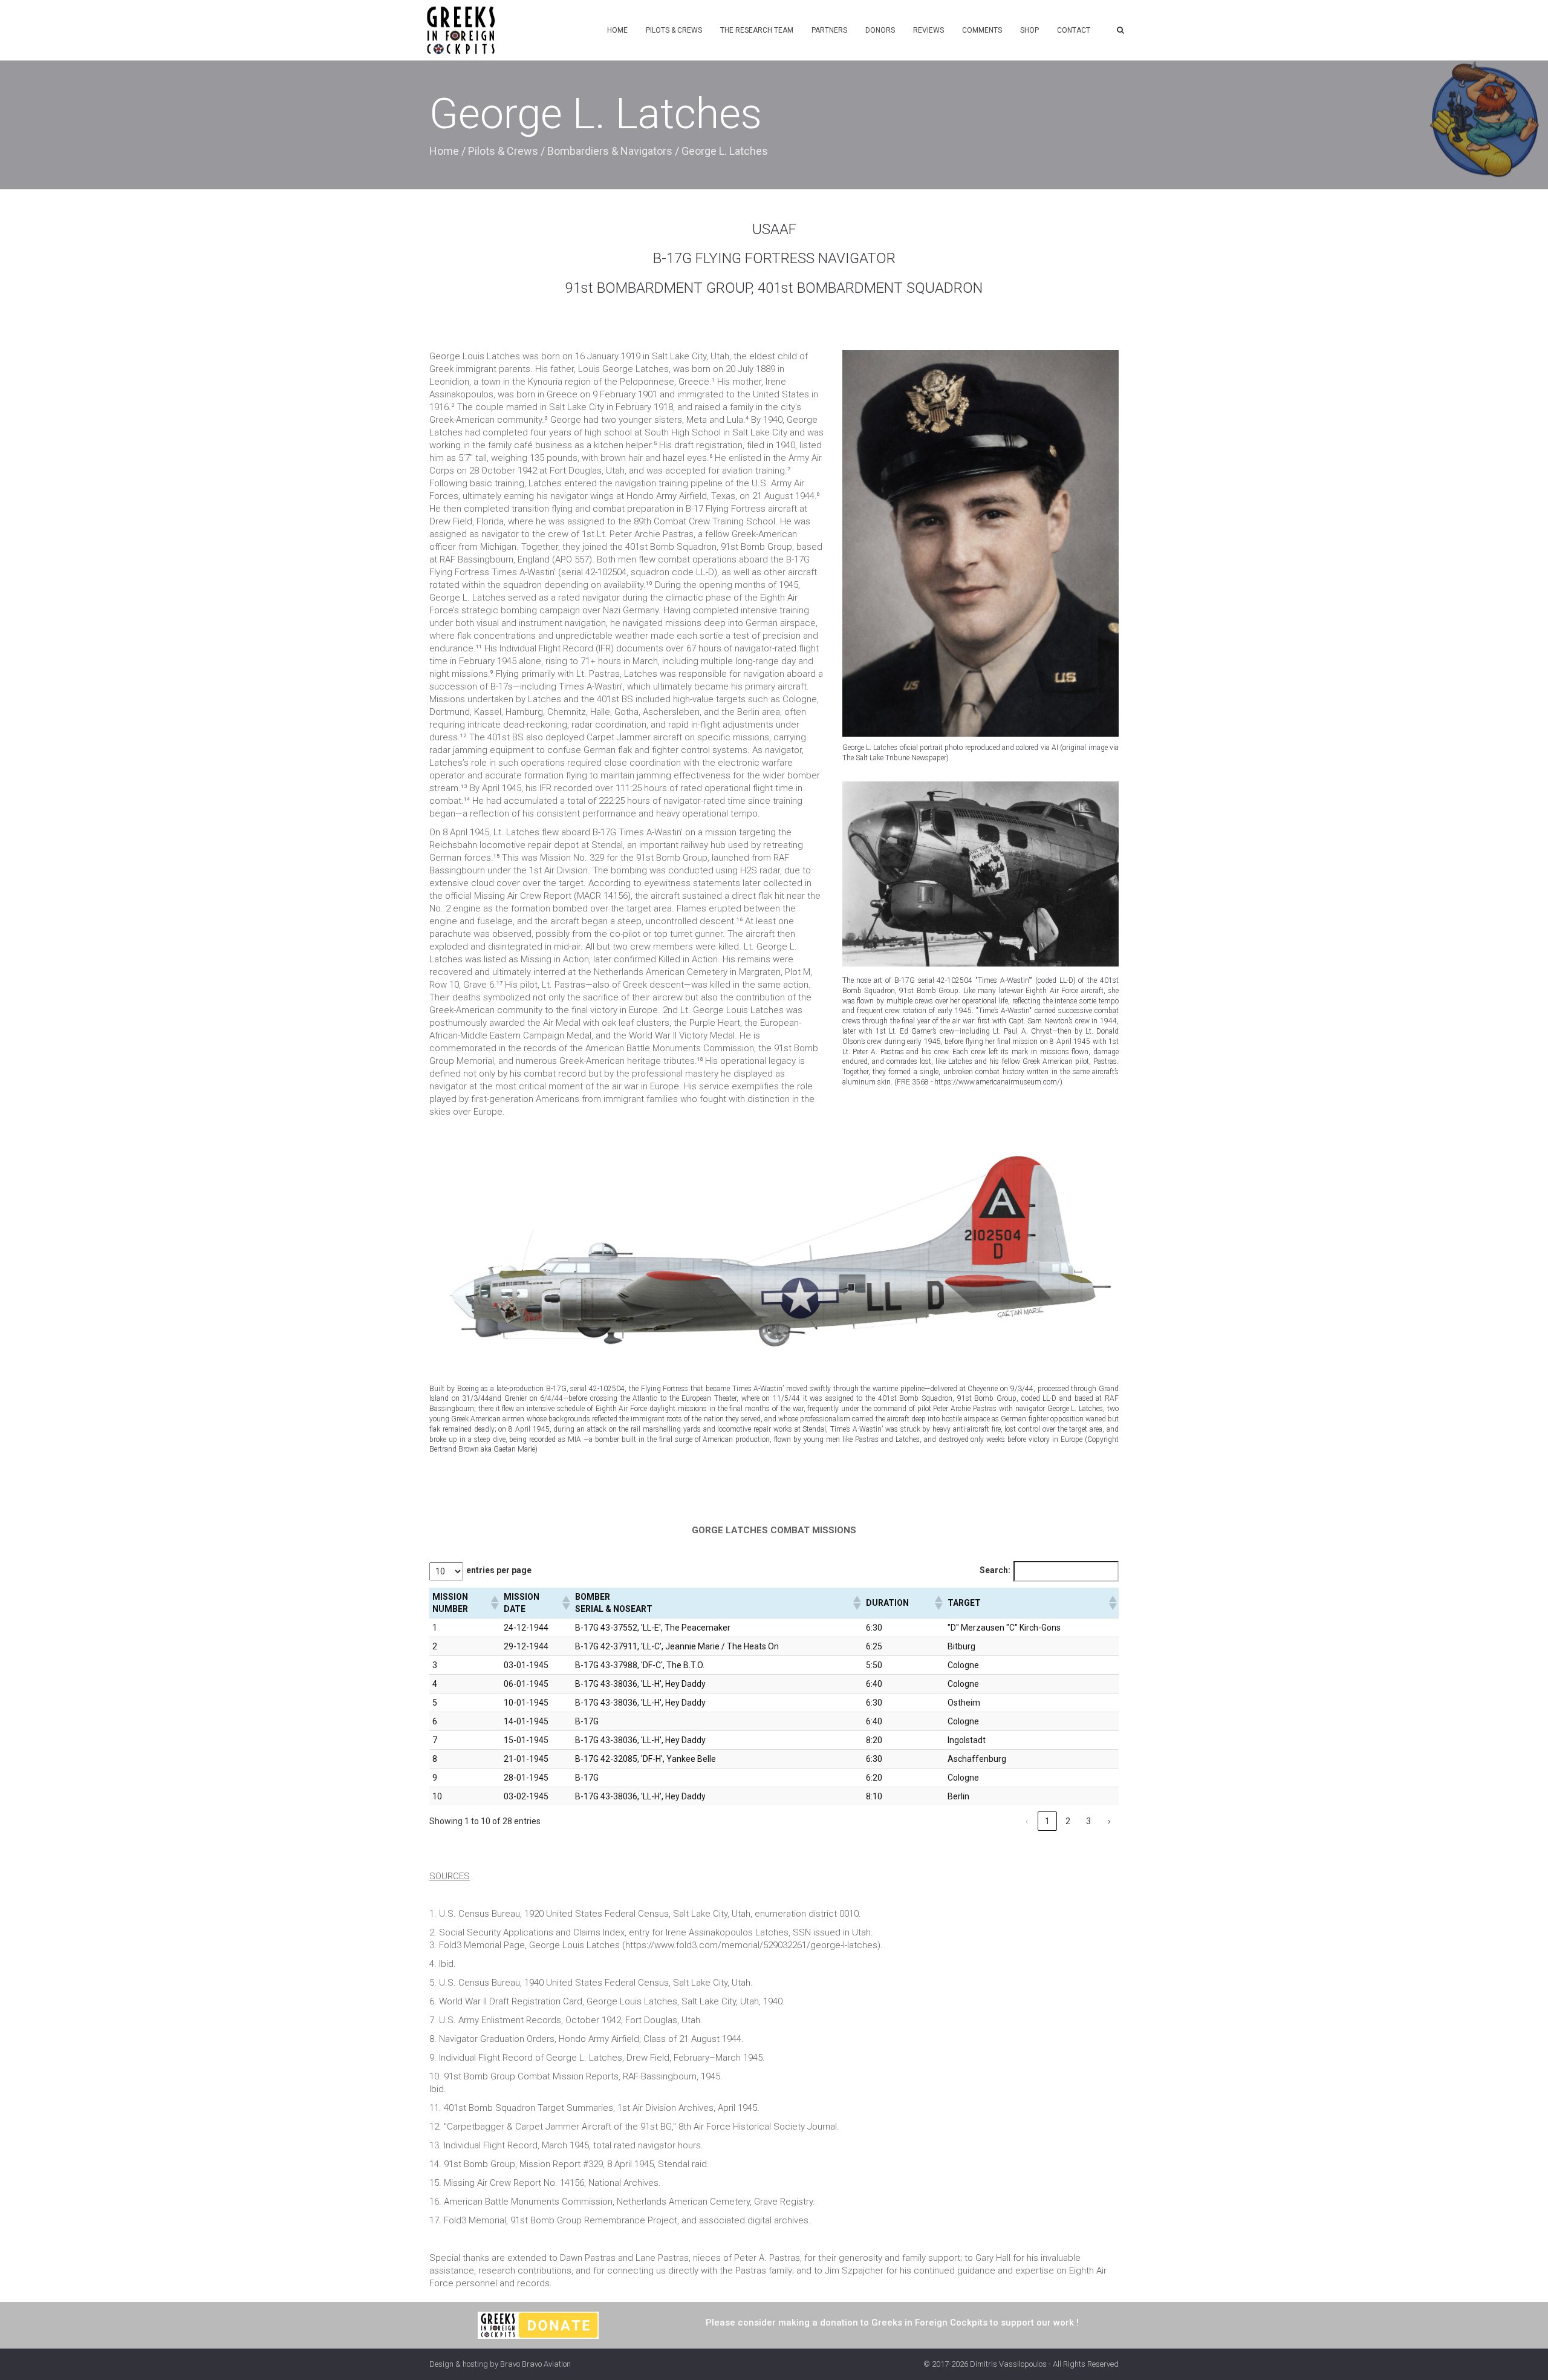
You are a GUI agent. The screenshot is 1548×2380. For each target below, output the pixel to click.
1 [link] (1047, 1821)
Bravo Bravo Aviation (535, 2364)
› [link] (1109, 1821)
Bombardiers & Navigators (610, 151)
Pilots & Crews (674, 30)
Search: (995, 1570)
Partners (829, 30)
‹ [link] (1027, 1821)
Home (617, 30)
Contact (1074, 30)
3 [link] (1088, 1821)
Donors (880, 30)
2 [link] (1068, 1821)
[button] (494, 1603)
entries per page (499, 1570)
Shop (1029, 30)
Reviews (928, 30)
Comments (982, 30)
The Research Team (757, 30)
